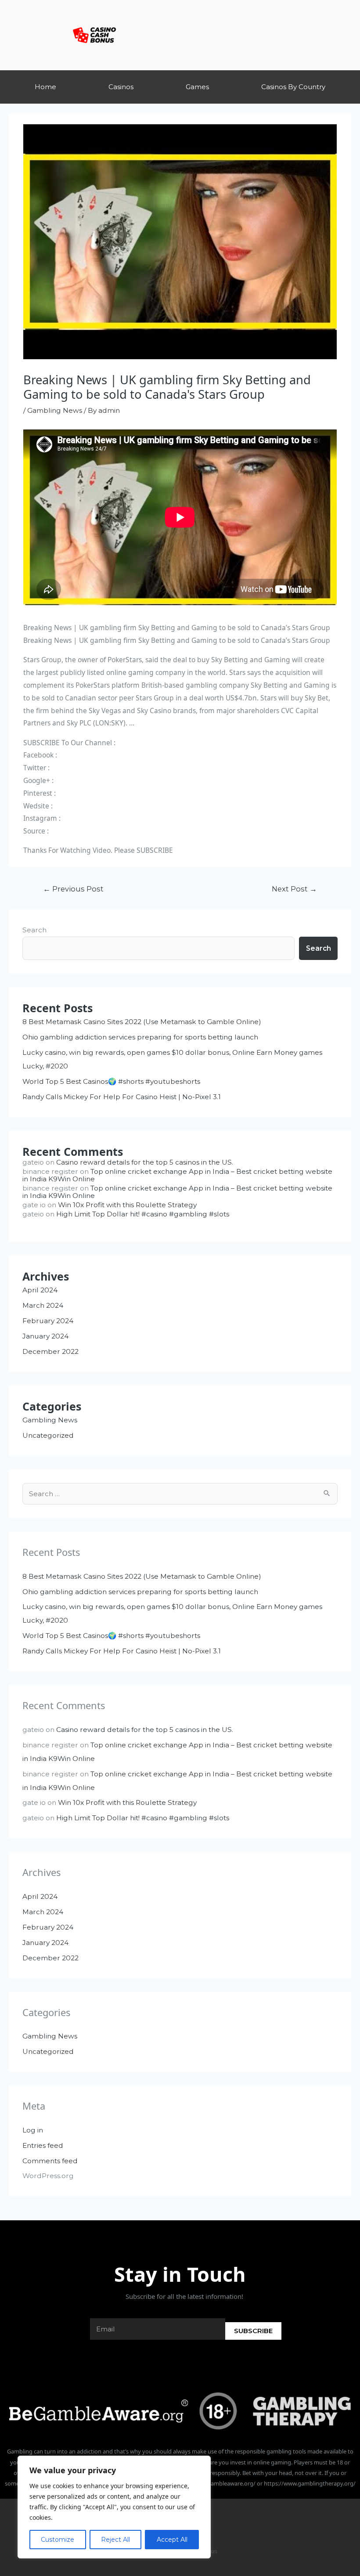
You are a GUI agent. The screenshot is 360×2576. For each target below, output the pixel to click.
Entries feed (43, 2145)
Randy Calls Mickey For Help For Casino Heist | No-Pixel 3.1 (122, 1097)
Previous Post (73, 889)
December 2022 (50, 1351)
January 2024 (45, 1336)
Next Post (294, 889)
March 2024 (43, 1305)
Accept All (172, 2540)
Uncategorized (48, 1435)
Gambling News (55, 410)
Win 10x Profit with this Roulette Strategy (127, 1205)
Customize (58, 2540)
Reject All (115, 2540)
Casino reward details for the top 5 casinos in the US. (145, 1162)
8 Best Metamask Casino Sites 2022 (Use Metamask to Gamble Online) (142, 1022)
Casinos (121, 87)
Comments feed (50, 2161)
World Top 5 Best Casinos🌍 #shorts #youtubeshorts (111, 1081)
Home (45, 87)
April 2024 (40, 1290)
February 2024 (48, 1321)
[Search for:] (180, 1494)
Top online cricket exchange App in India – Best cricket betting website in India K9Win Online (177, 1175)
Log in (33, 2130)
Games (197, 87)
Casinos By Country (293, 87)
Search (34, 930)
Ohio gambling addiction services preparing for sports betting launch (140, 1037)
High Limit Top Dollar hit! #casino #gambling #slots (143, 1214)
